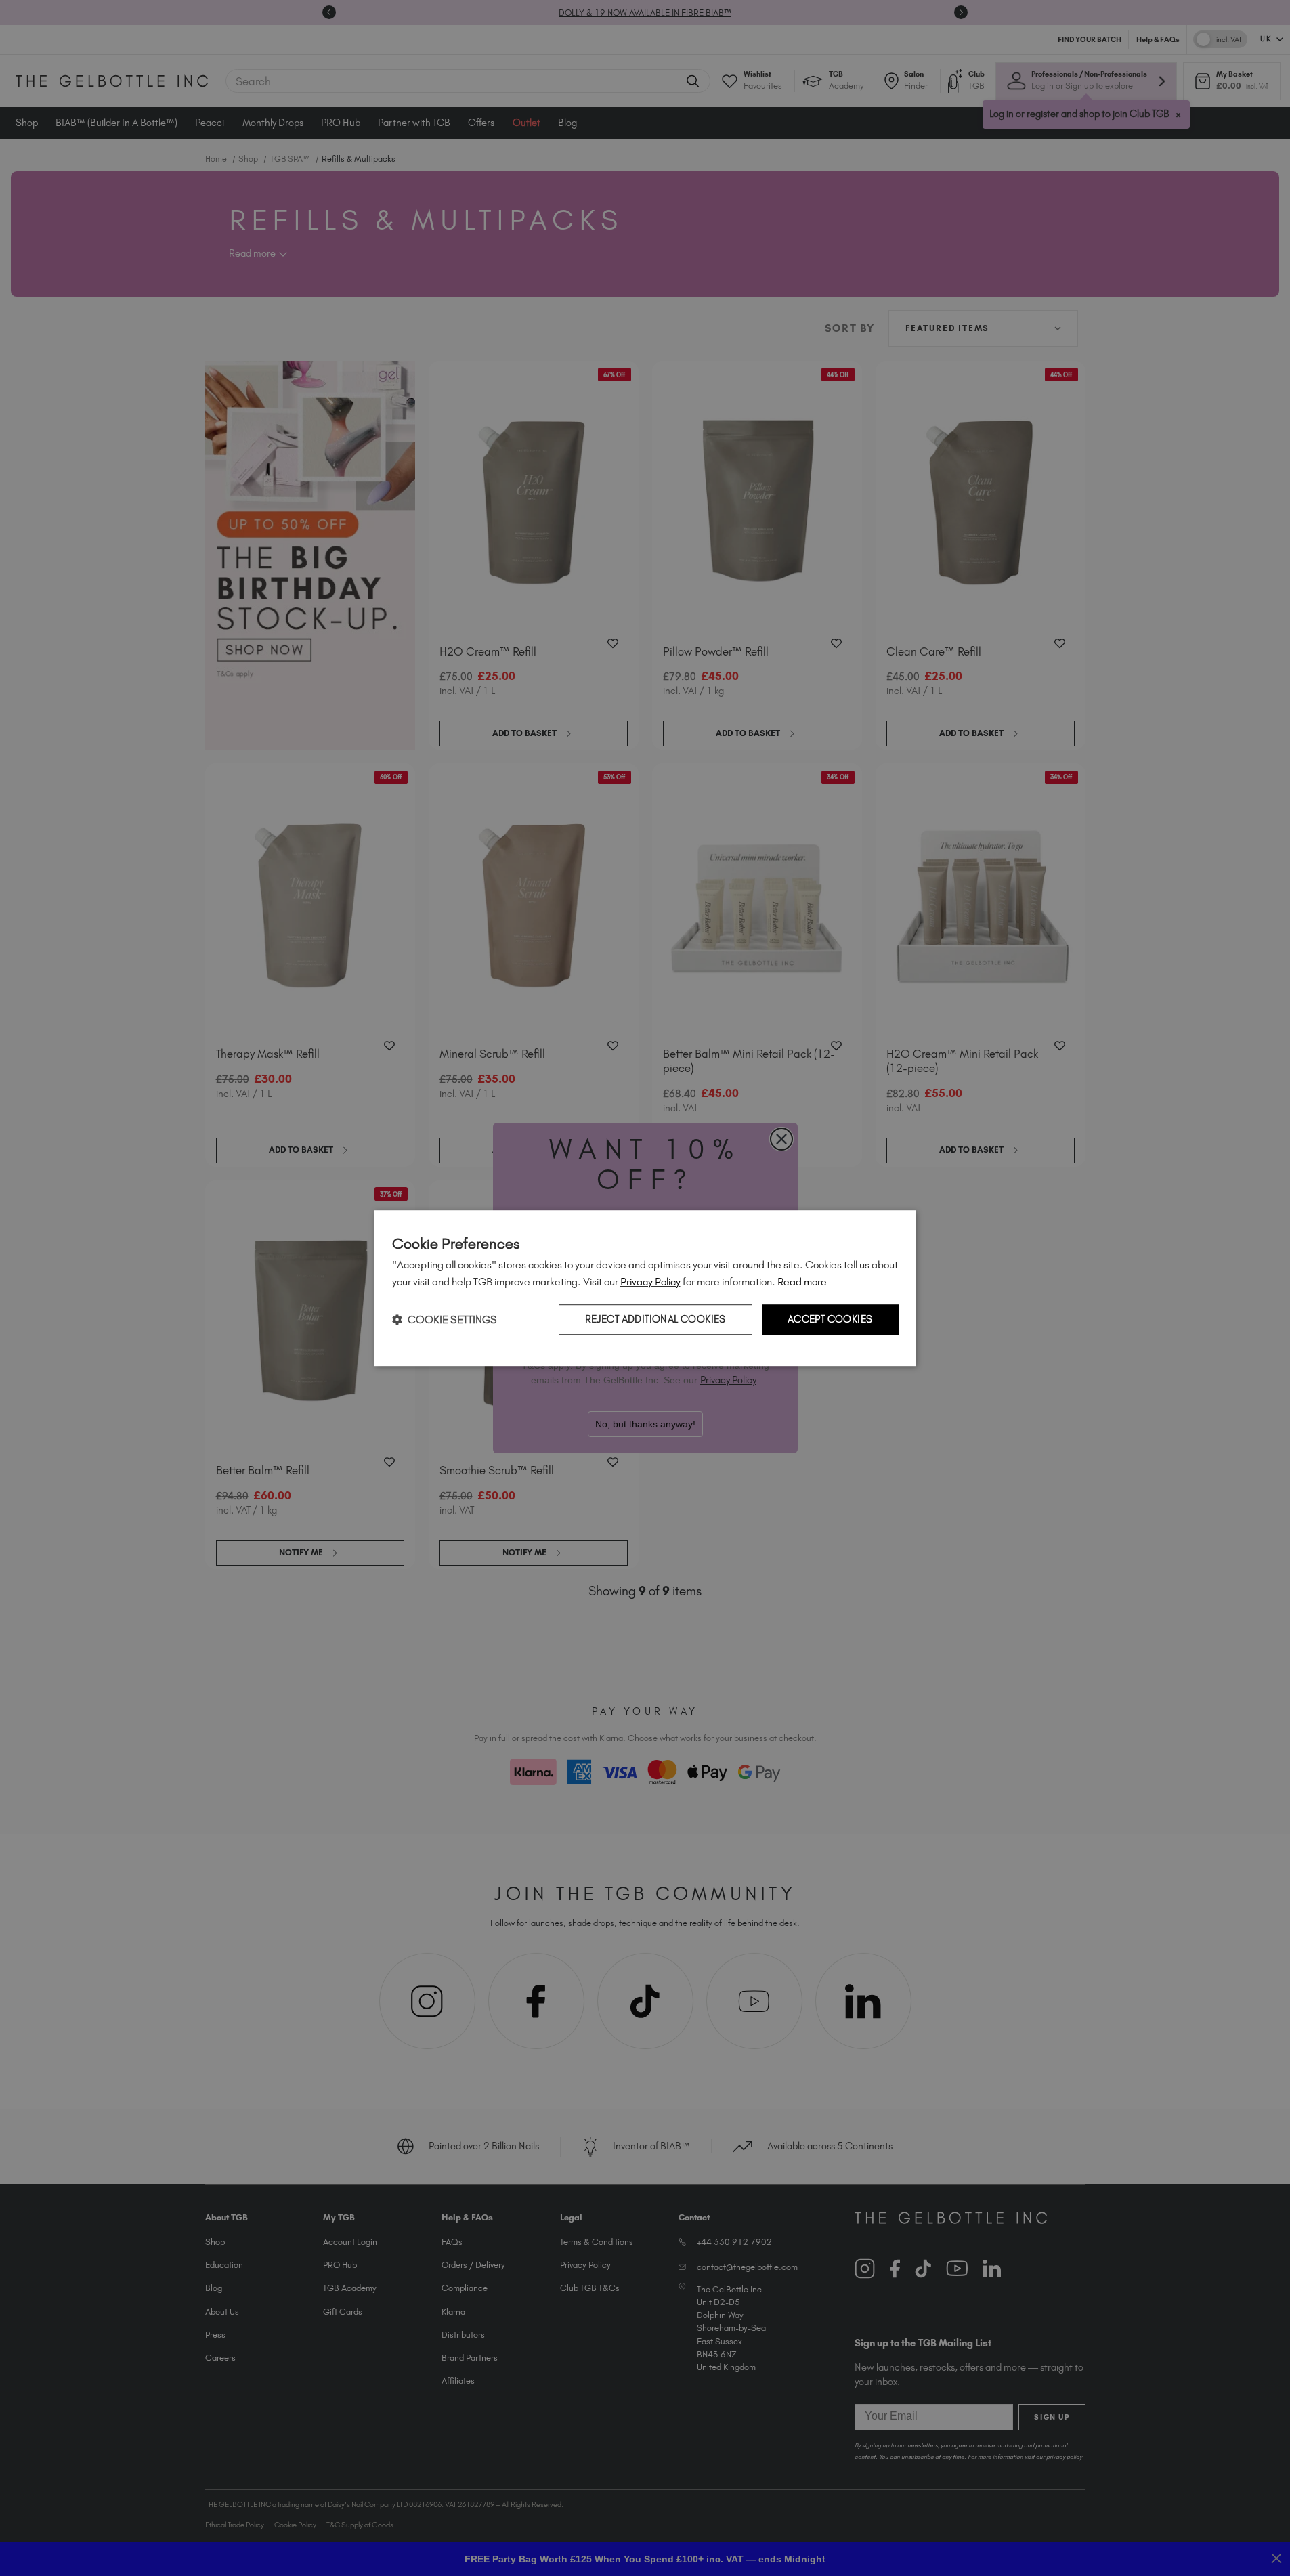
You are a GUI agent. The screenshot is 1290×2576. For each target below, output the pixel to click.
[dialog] (645, 1288)
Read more (802, 1282)
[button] (445, 1319)
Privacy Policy (650, 1282)
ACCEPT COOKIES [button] (830, 1319)
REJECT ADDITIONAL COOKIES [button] (655, 1319)
